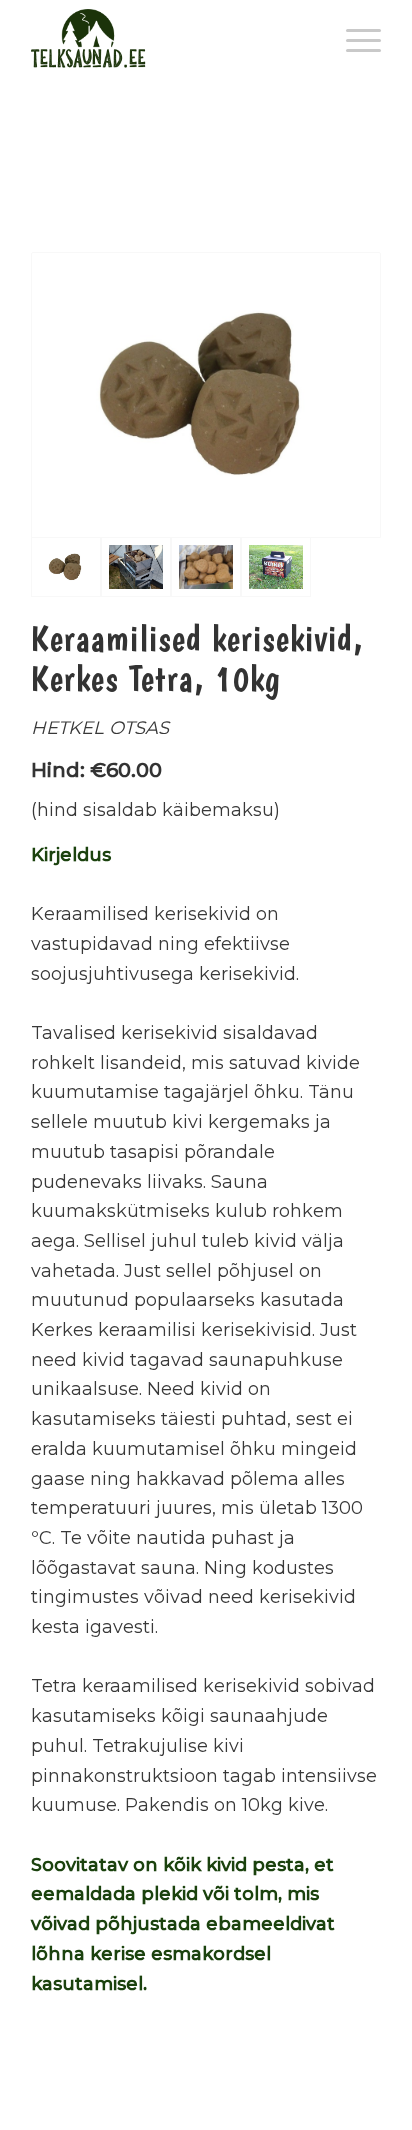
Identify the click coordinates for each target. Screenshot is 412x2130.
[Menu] (353, 40)
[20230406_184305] (136, 567)
